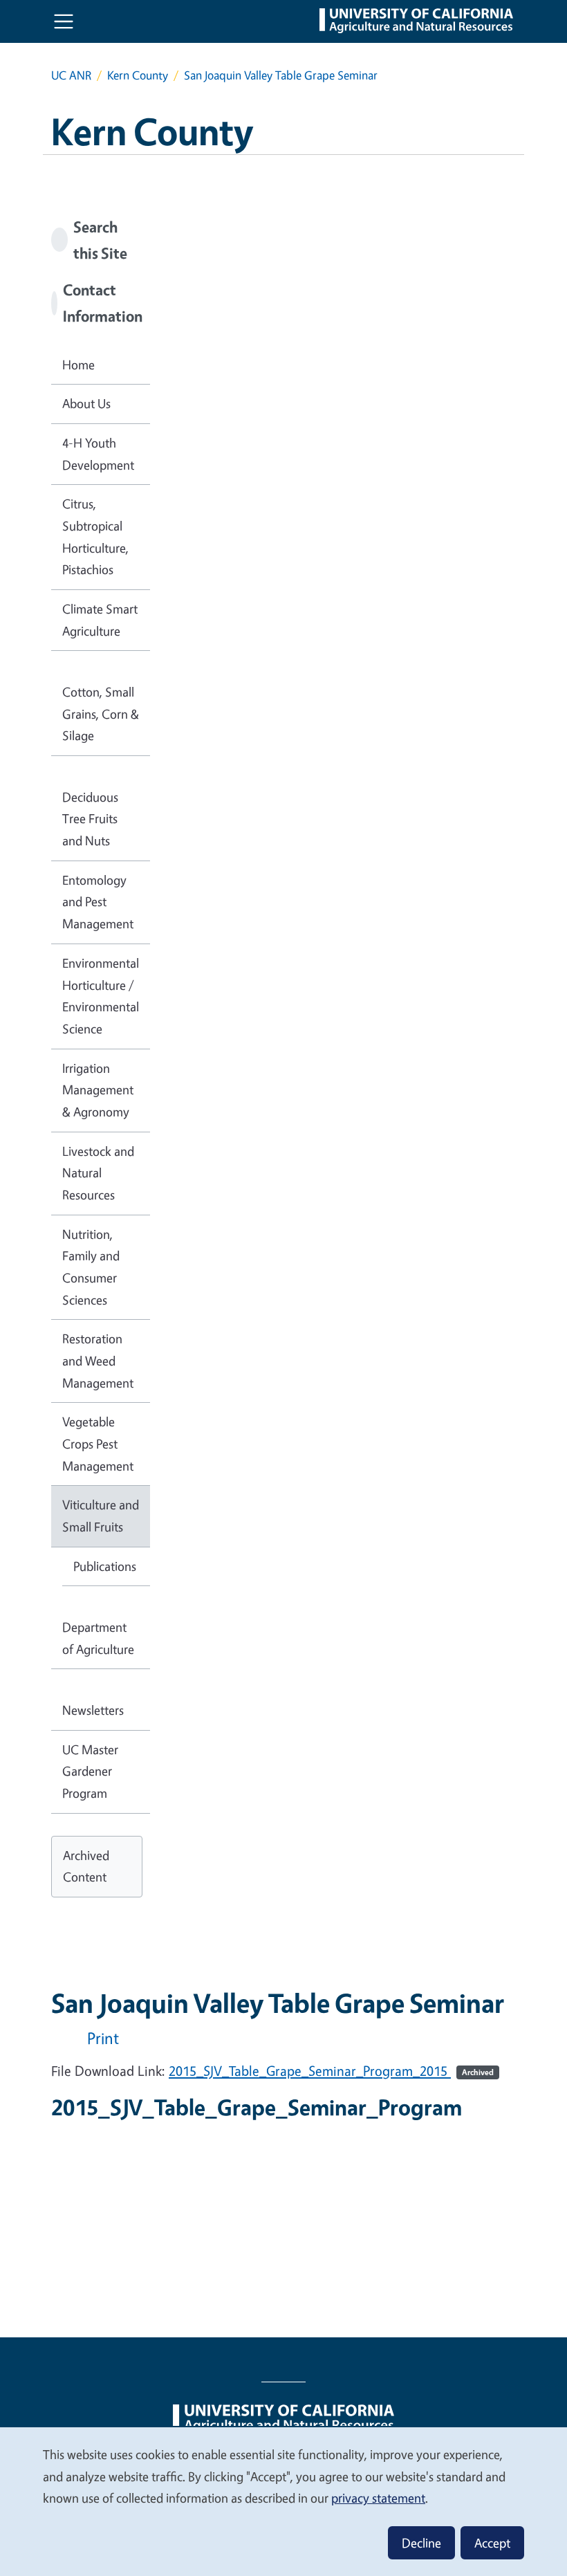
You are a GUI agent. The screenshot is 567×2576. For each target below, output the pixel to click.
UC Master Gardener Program (90, 1771)
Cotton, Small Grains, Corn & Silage (101, 714)
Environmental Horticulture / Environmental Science (101, 996)
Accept (492, 2543)
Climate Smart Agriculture (100, 620)
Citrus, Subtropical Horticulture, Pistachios (95, 536)
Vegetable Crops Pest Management (98, 1443)
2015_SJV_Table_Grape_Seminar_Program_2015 (331, 2071)
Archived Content (86, 1866)
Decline (421, 2543)
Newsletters (93, 1710)
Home (78, 365)
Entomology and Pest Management (98, 902)
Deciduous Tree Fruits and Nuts (90, 819)
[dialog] (283, 2501)
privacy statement (378, 2498)
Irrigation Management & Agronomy (98, 1090)
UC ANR (71, 75)
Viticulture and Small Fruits (101, 1516)
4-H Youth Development (98, 454)
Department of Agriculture (98, 1638)
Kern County (138, 75)
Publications (105, 1566)
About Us (86, 403)
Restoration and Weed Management (98, 1360)
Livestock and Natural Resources (98, 1173)
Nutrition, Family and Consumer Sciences (91, 1267)
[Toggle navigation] (64, 21)
